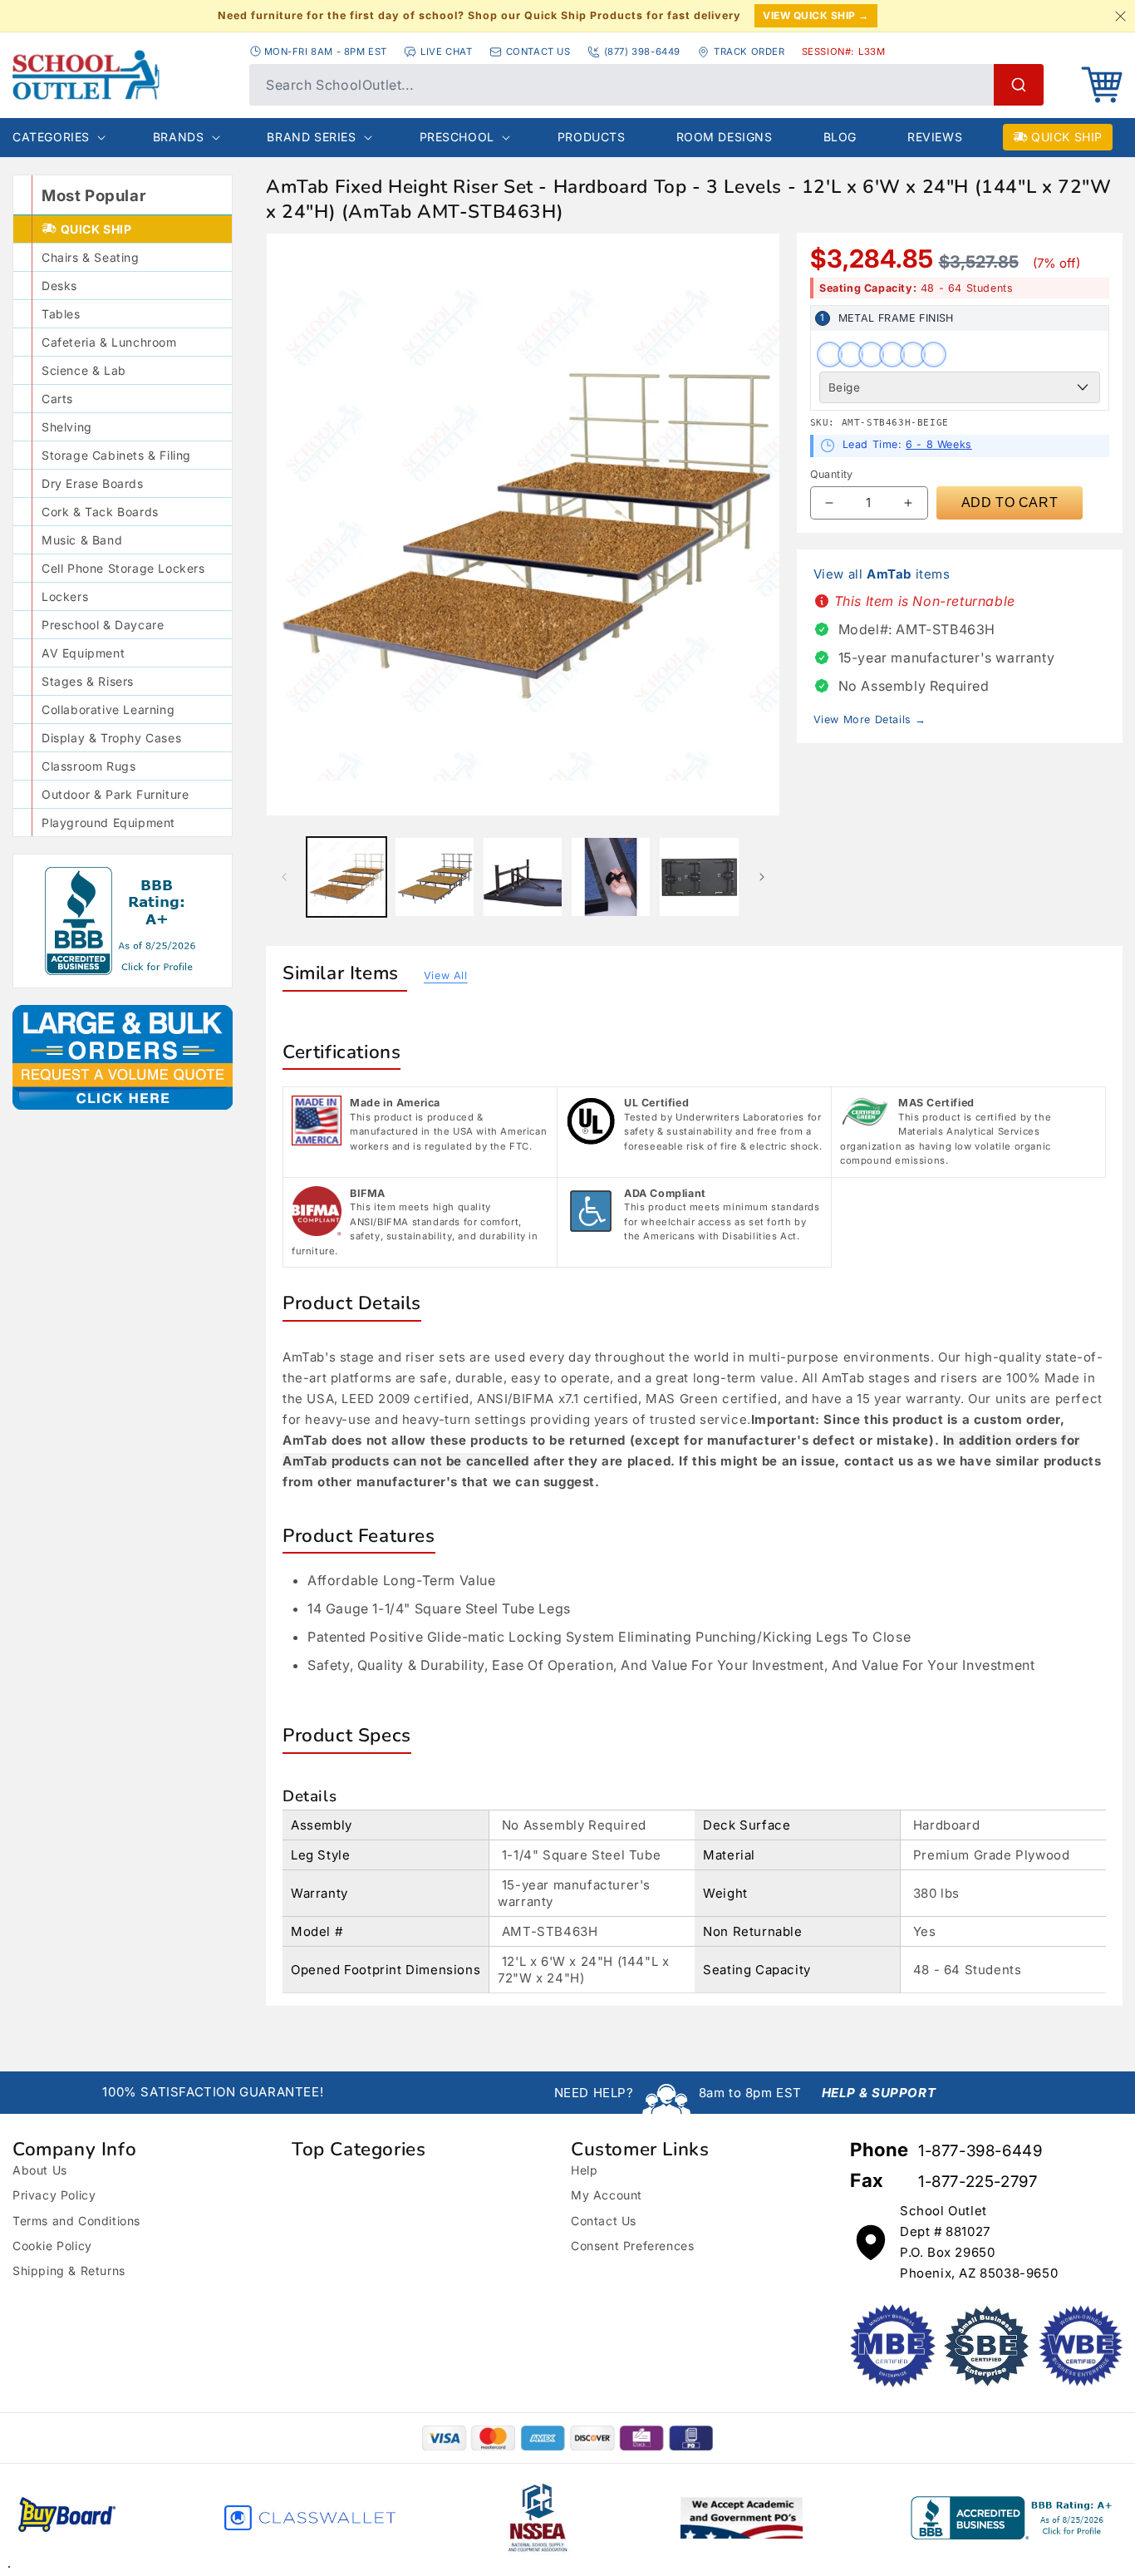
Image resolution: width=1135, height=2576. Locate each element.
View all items (882, 574)
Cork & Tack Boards (100, 512)
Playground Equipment (108, 823)
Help (584, 2170)
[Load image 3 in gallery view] (523, 877)
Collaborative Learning (108, 709)
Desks (59, 286)
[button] (1102, 85)
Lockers (65, 596)
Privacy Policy (54, 2195)
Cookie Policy (52, 2246)
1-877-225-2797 (978, 2182)
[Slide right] (762, 877)
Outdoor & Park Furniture (115, 794)
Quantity (832, 474)
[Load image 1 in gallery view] (346, 877)
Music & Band (82, 540)
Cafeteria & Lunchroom (109, 342)
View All (446, 975)
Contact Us (604, 2221)
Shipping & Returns (69, 2271)
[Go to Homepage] (123, 75)
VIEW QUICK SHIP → (816, 15)
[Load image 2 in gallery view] (435, 877)
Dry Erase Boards (93, 483)
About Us (40, 2170)
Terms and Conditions (76, 2221)
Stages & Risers (88, 681)
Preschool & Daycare (103, 625)
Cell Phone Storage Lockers (123, 568)
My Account (607, 2195)
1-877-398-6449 (980, 2151)
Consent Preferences (632, 2246)
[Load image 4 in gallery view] (611, 877)
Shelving (67, 427)
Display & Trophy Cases (111, 738)
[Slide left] (284, 877)
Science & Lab (84, 370)
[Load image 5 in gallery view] (699, 877)
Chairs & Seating (91, 257)
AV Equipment (83, 653)
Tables (61, 314)
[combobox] (646, 85)
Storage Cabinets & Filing (116, 455)
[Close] (1120, 16)
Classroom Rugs (88, 766)
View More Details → (870, 719)
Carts (57, 399)
